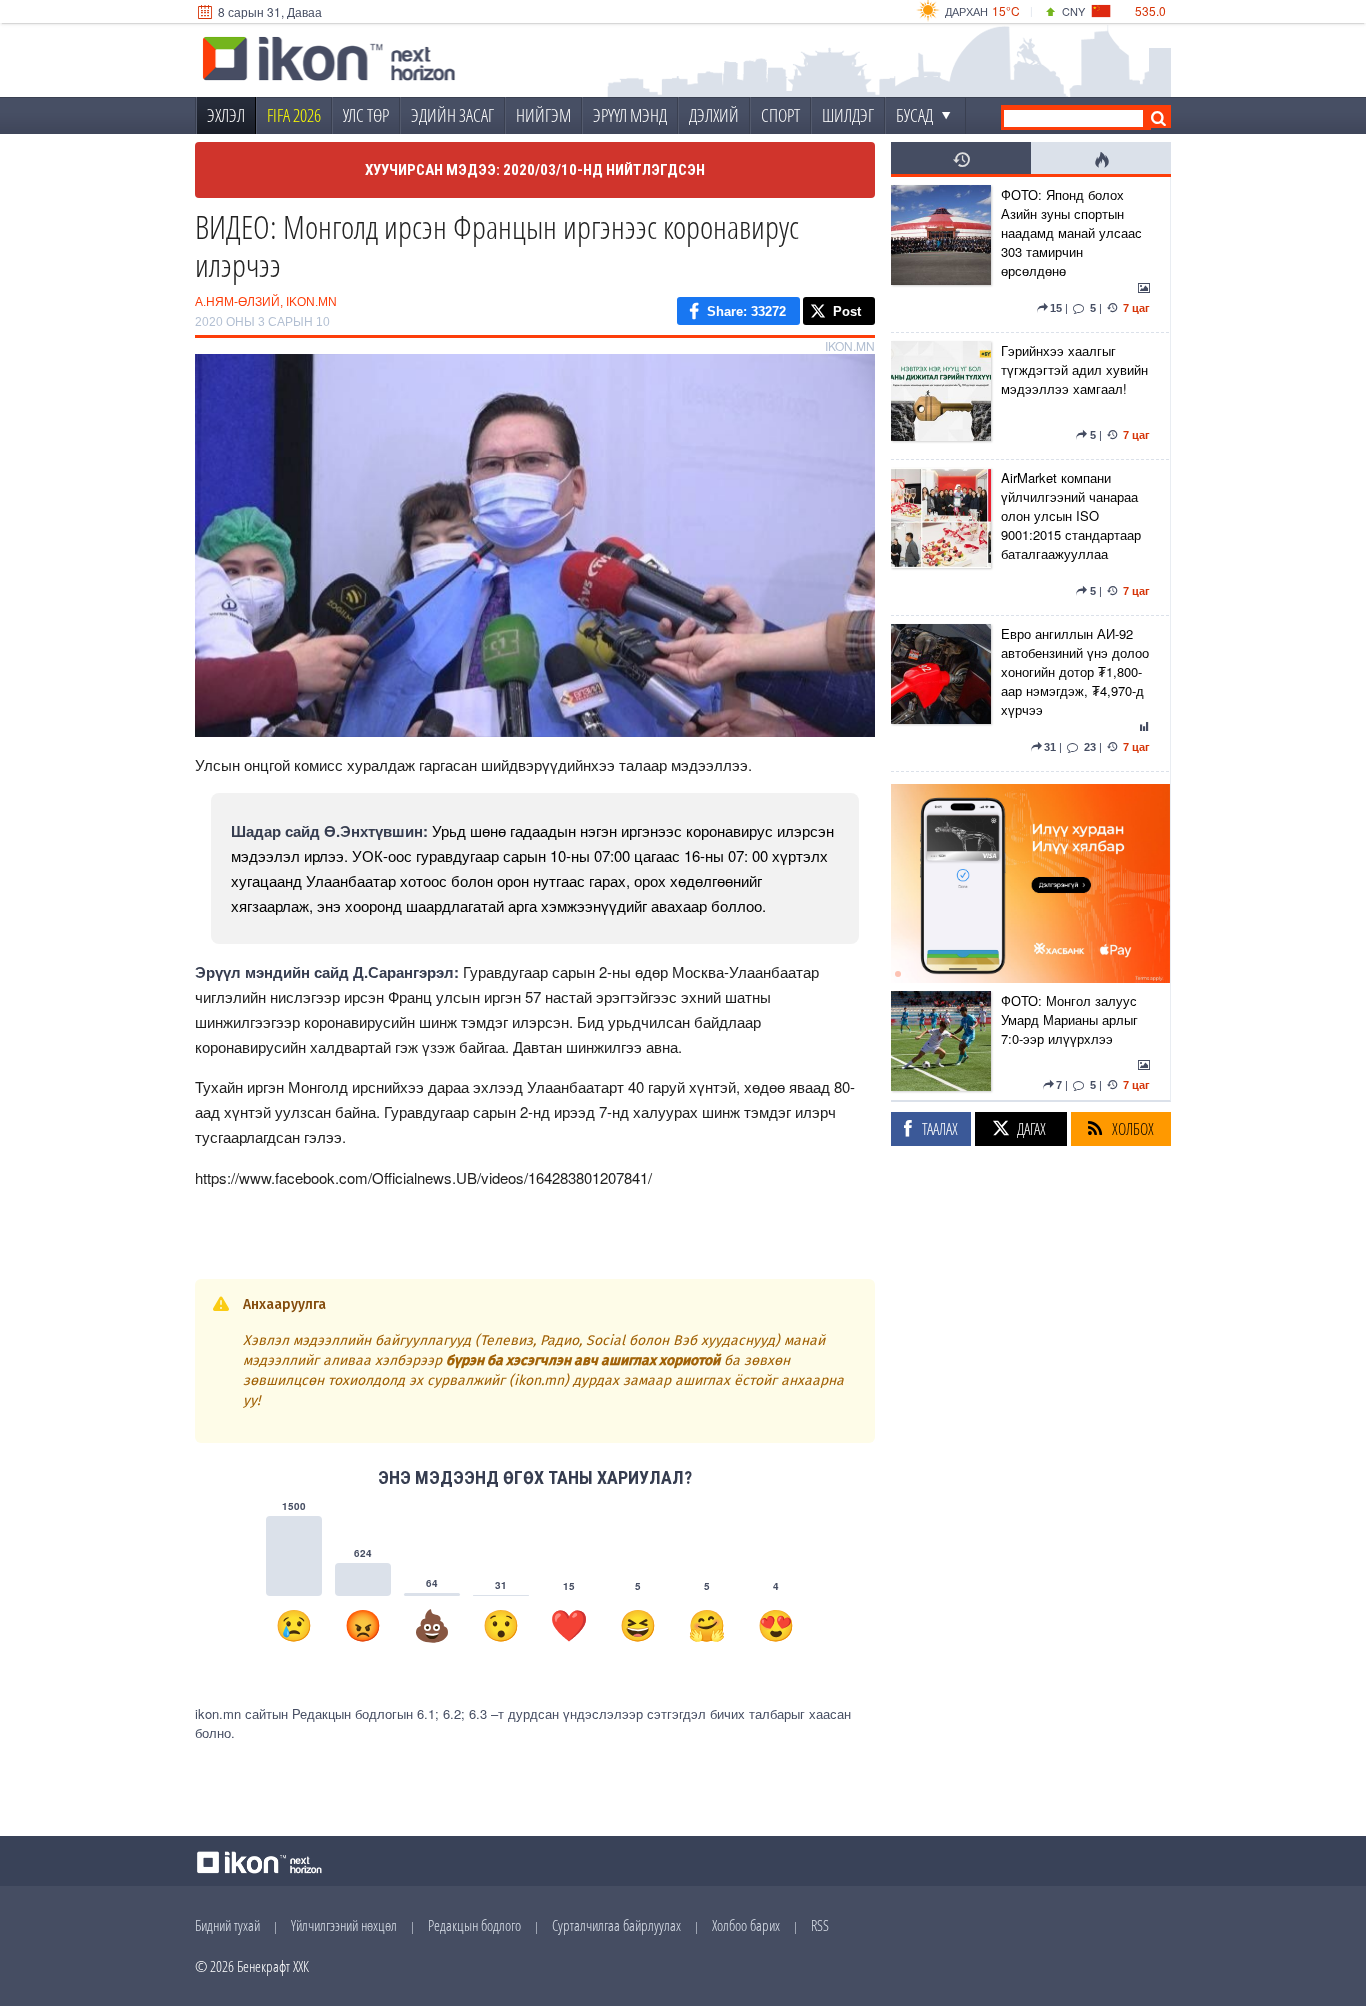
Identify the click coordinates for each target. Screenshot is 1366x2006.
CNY (1073, 11)
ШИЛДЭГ (848, 115)
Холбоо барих (746, 1925)
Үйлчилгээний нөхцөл (344, 1925)
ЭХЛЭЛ (226, 115)
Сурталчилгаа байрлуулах (616, 1925)
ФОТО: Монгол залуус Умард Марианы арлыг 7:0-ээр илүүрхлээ (1069, 1019)
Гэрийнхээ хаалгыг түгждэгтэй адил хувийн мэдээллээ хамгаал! (1074, 369)
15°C (1006, 10)
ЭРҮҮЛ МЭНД (630, 115)
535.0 (1150, 10)
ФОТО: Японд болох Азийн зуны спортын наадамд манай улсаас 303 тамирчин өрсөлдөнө (1071, 232)
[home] (329, 61)
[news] (941, 254)
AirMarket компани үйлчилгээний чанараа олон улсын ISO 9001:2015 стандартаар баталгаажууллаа (1071, 515)
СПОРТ (780, 115)
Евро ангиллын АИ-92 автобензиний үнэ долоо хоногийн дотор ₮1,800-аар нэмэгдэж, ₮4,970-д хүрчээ (1075, 671)
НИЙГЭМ (543, 115)
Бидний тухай (227, 1925)
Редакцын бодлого (474, 1925)
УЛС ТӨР (366, 115)
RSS (820, 1925)
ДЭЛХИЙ (714, 115)
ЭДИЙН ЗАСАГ (452, 115)
